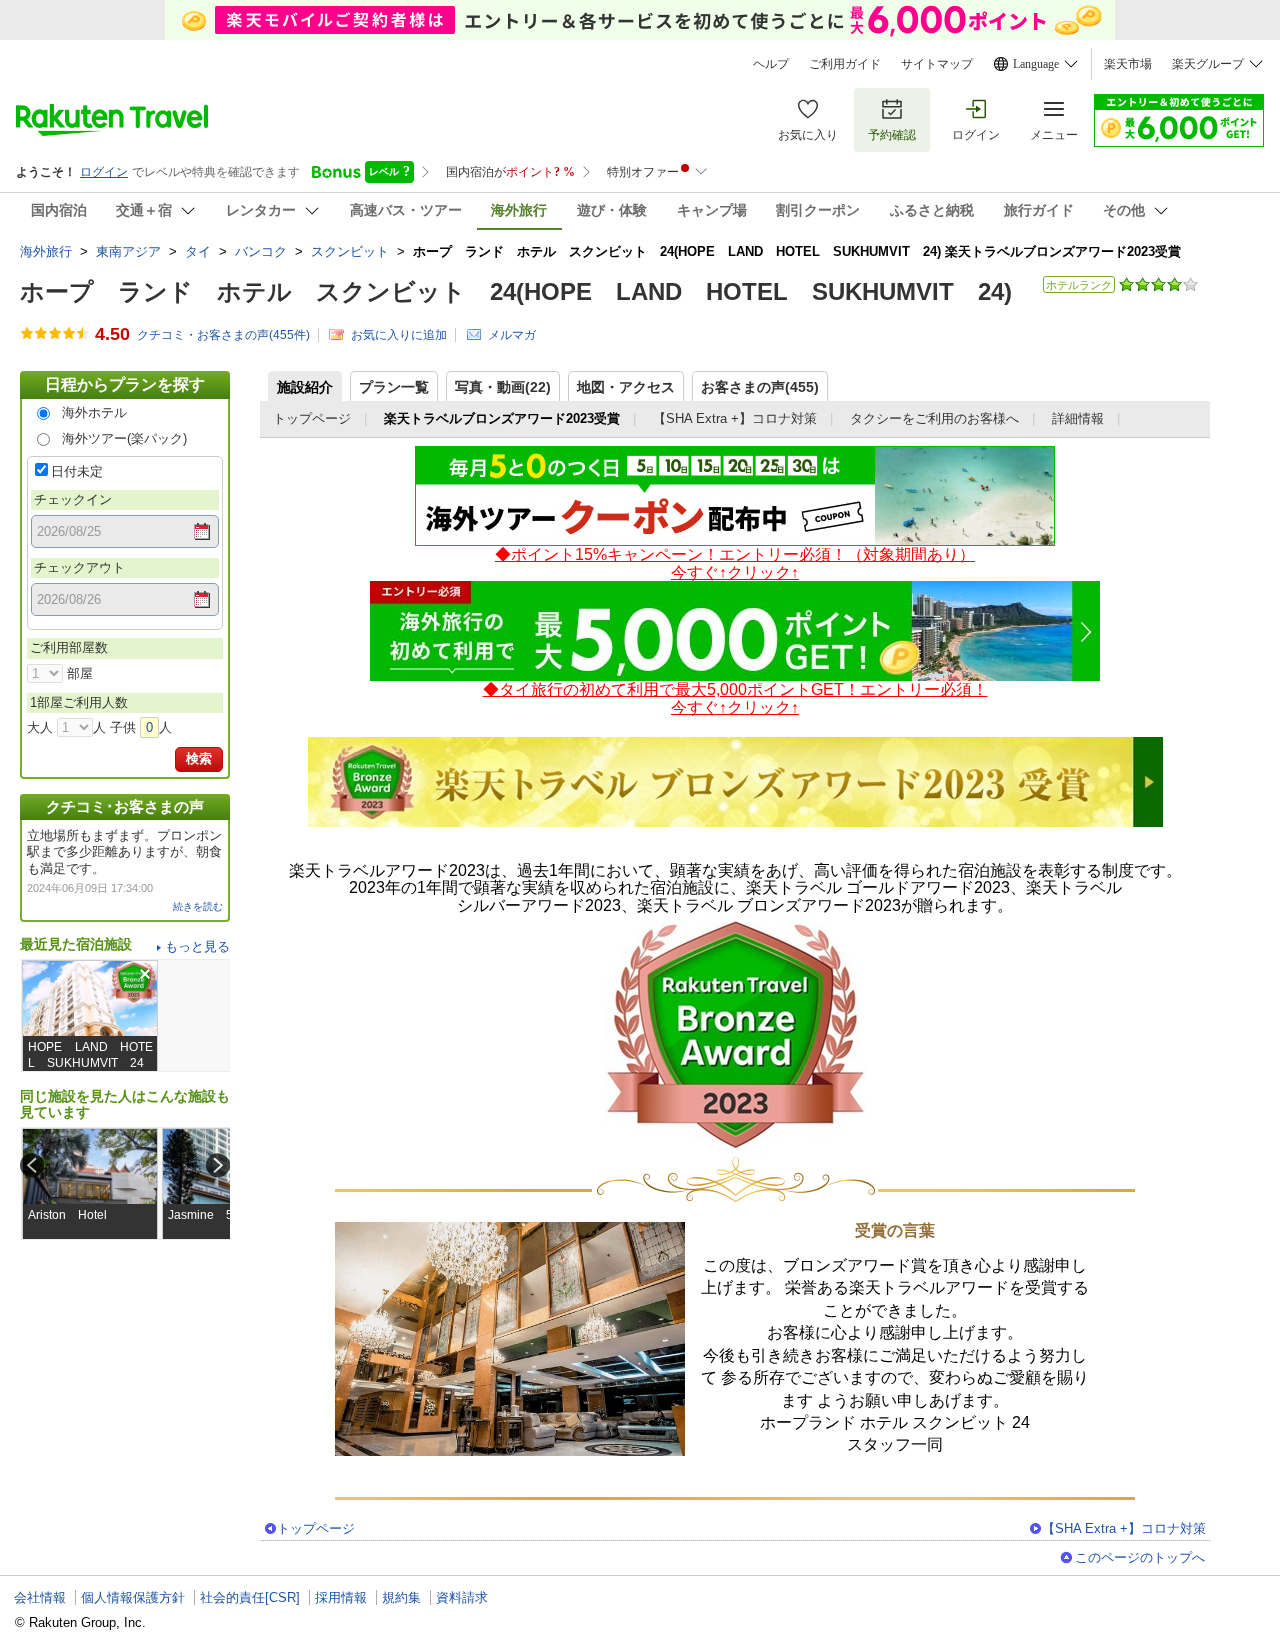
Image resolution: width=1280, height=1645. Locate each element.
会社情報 (40, 1597)
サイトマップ (937, 64)
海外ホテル (94, 412)
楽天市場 (1128, 64)
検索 (199, 758)
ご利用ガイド (845, 64)
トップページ (312, 418)
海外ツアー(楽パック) (124, 438)
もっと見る (197, 946)
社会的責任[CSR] (250, 1597)
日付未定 (77, 471)
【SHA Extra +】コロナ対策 (735, 418)
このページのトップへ (1140, 1557)
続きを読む (198, 906)
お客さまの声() (760, 387)
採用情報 (341, 1597)
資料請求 (462, 1597)
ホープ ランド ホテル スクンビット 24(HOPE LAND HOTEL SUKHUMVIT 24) (516, 291)
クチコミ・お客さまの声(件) (223, 334)
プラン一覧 (394, 387)
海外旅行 (46, 251)
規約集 (401, 1597)
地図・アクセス (626, 387)
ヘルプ (771, 64)
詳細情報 (1078, 418)
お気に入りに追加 (399, 334)
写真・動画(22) (503, 387)
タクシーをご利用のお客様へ (934, 418)
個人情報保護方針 (133, 1597)
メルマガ (512, 334)
